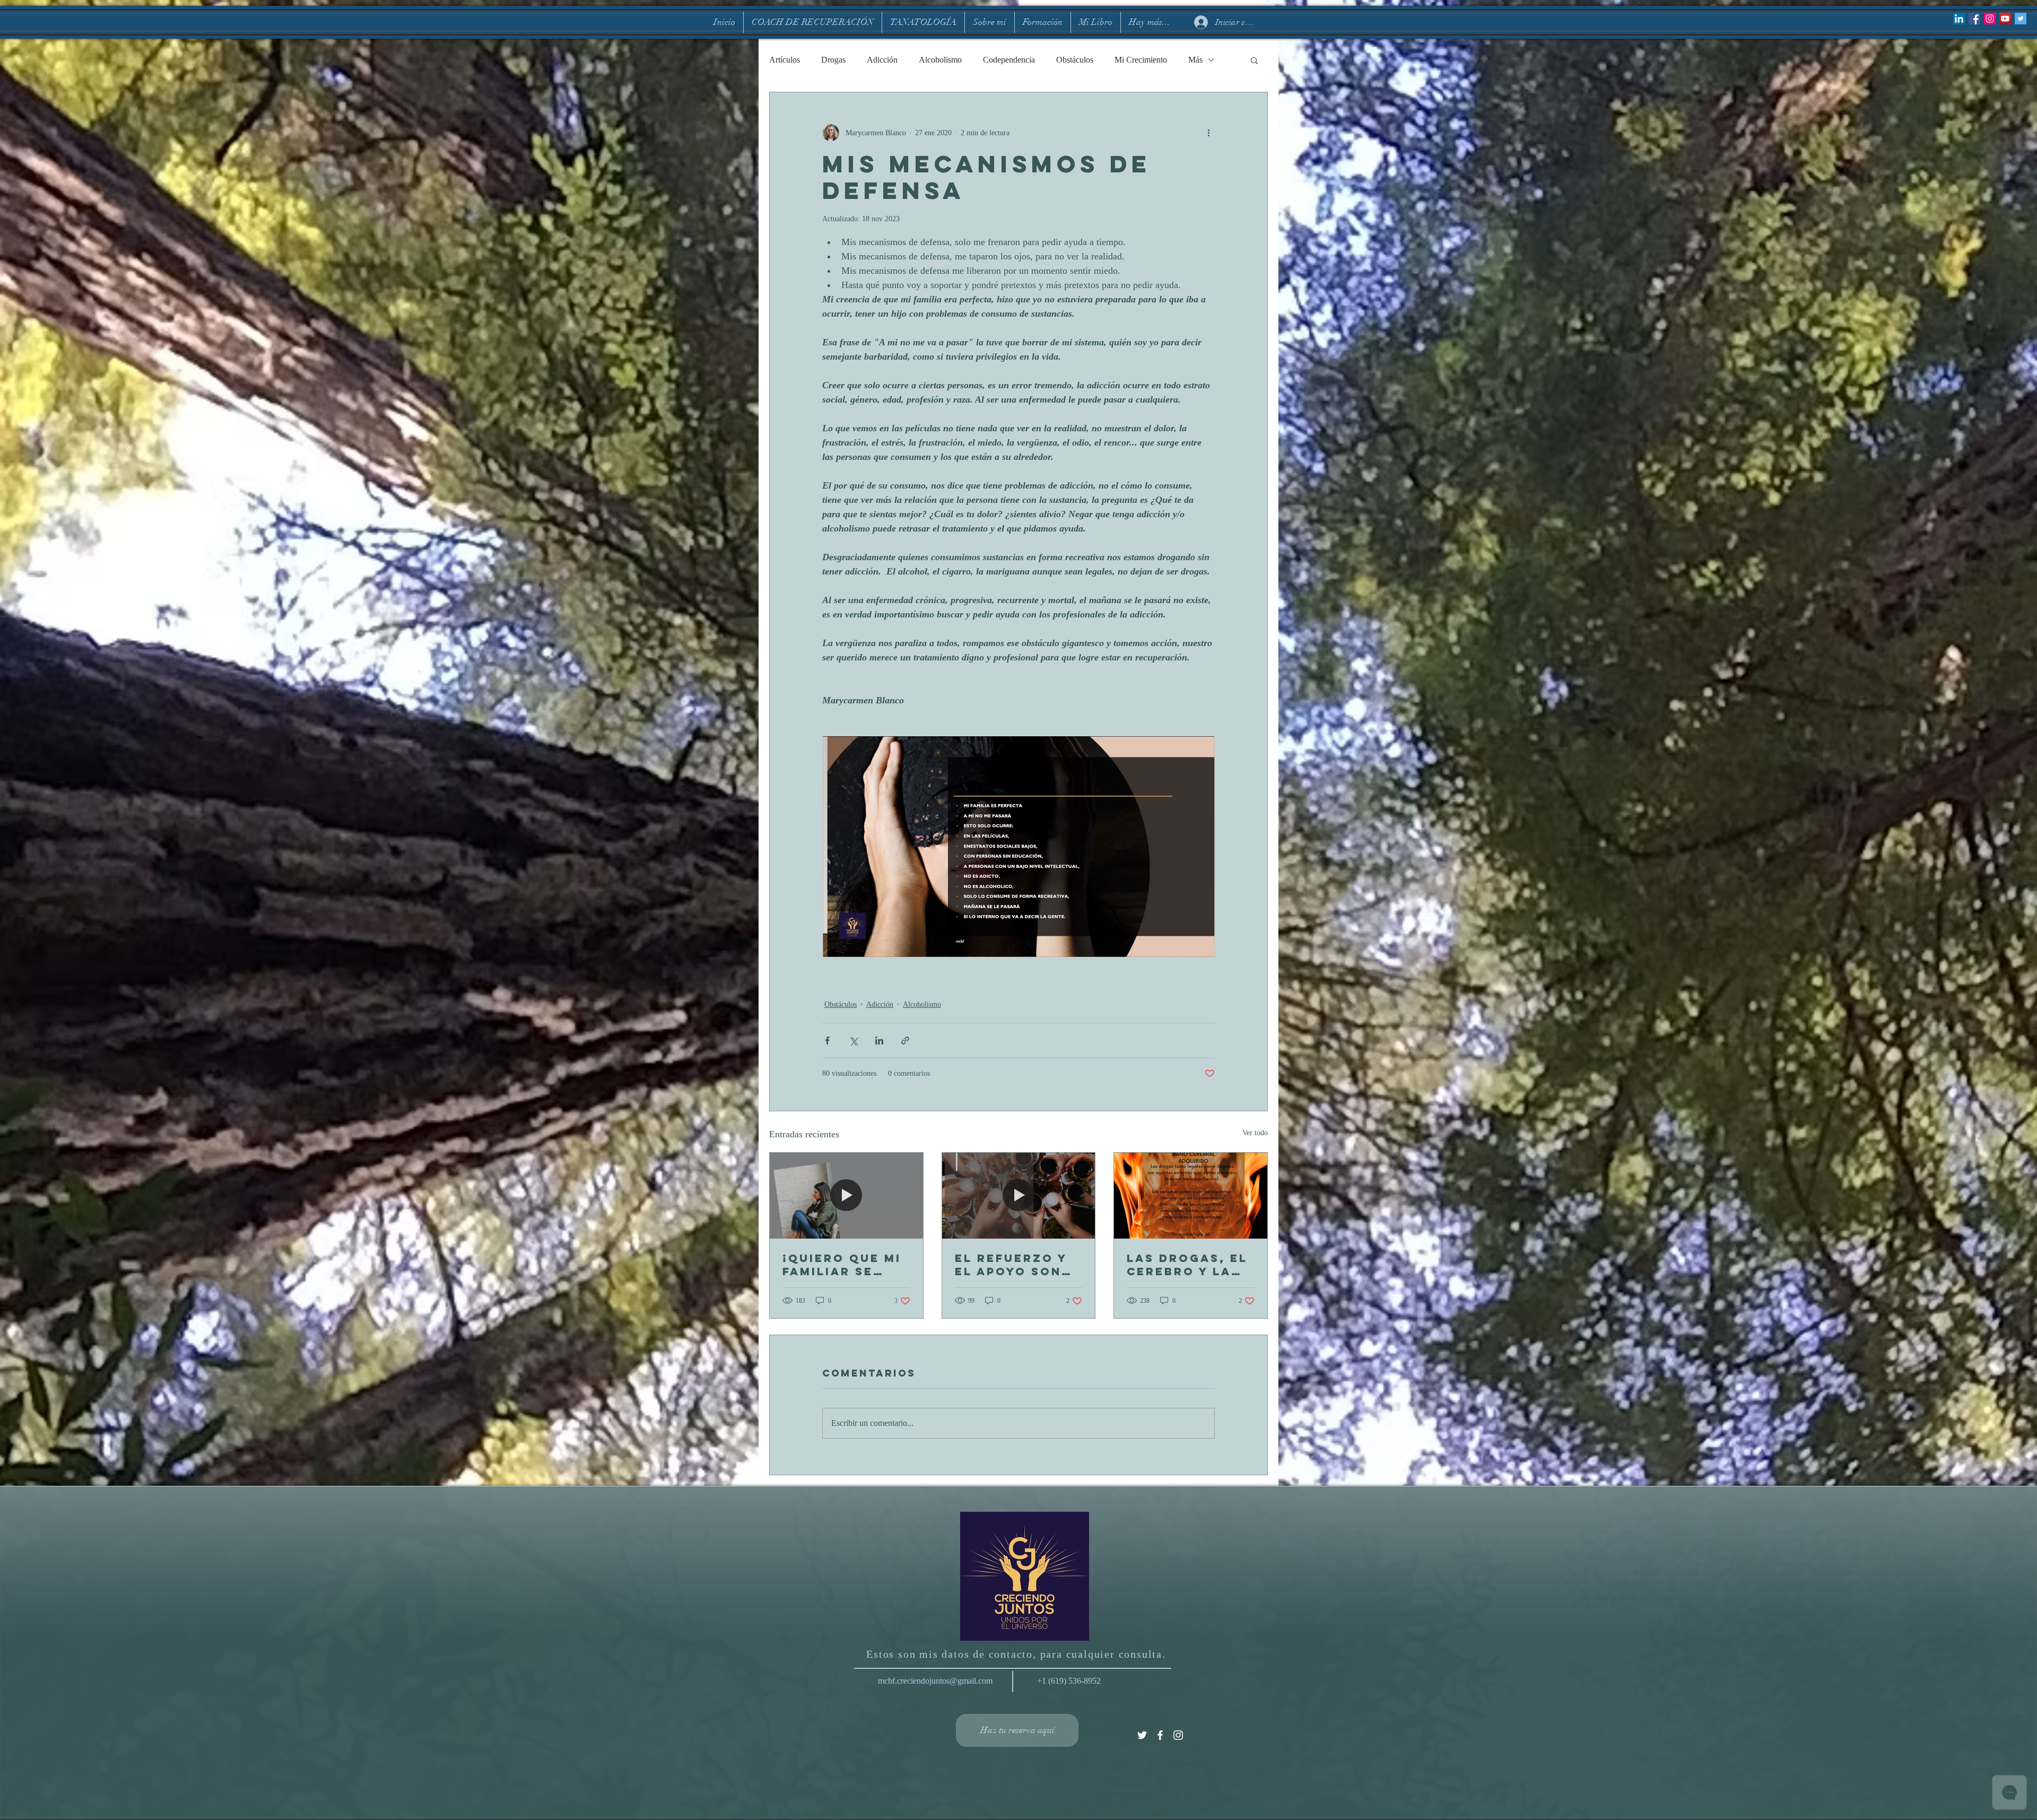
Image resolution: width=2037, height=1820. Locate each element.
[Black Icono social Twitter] (2021, 19)
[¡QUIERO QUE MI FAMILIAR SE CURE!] (846, 1196)
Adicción (882, 60)
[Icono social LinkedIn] (1959, 19)
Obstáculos (1075, 60)
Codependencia (1009, 60)
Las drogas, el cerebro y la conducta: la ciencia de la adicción (1187, 1265)
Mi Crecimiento (1141, 60)
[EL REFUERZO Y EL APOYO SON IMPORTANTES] (1019, 1196)
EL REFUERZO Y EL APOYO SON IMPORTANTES (1011, 1265)
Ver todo (1255, 1133)
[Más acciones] (1208, 133)
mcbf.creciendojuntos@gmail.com (935, 1681)
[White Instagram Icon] (1178, 1735)
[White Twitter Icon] (1142, 1735)
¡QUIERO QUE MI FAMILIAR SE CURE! (842, 1265)
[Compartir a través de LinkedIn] (879, 1040)
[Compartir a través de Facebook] (827, 1040)
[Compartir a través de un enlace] (905, 1040)
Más (1195, 60)
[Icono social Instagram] (1990, 19)
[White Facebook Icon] (1160, 1735)
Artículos (785, 60)
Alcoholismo (940, 60)
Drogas (833, 60)
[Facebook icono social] (1974, 19)
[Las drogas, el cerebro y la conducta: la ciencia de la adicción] (1191, 1196)
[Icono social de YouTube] (2005, 19)
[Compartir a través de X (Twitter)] (853, 1040)
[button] (1254, 60)
